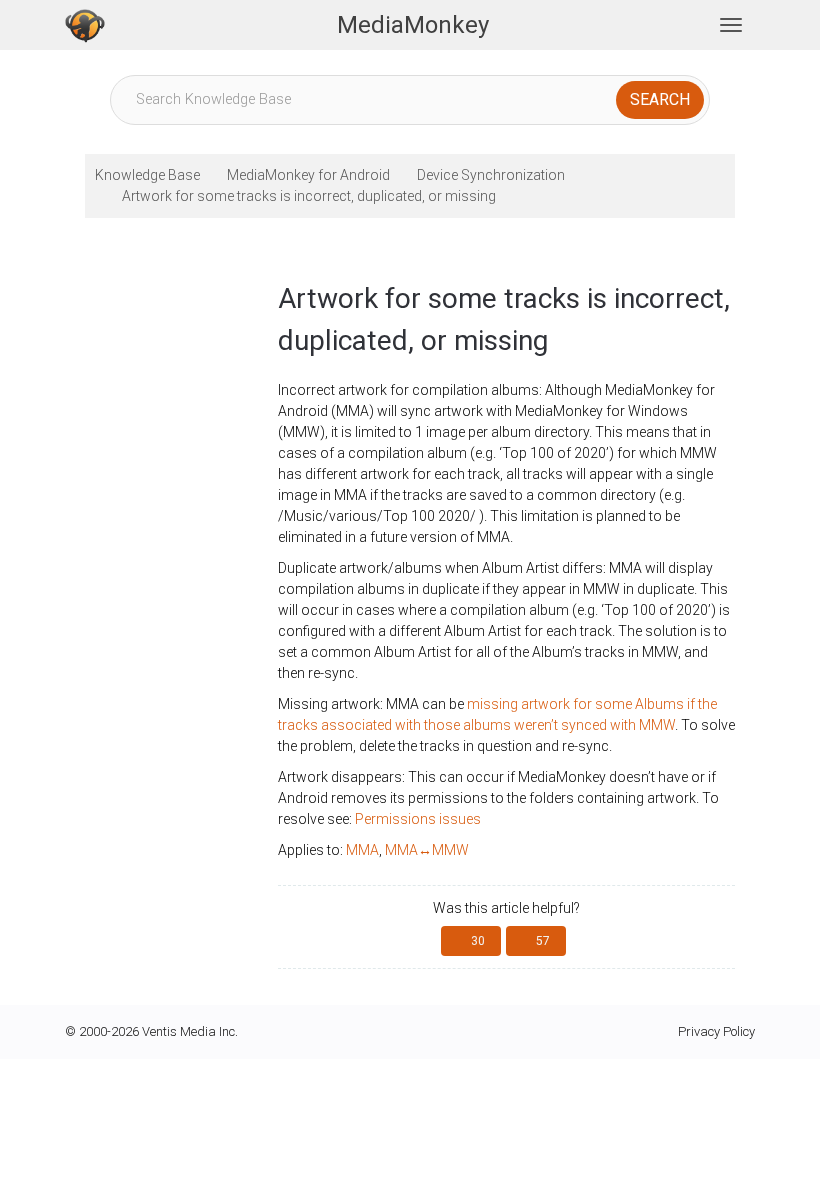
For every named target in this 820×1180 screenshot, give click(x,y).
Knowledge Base (147, 175)
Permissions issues (418, 819)
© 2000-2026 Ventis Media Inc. (151, 1031)
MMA (362, 850)
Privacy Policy (716, 1031)
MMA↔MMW (427, 850)
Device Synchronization (491, 175)
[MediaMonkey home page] (85, 25)
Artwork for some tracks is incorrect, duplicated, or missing (309, 196)
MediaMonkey (413, 25)
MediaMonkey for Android (308, 175)
